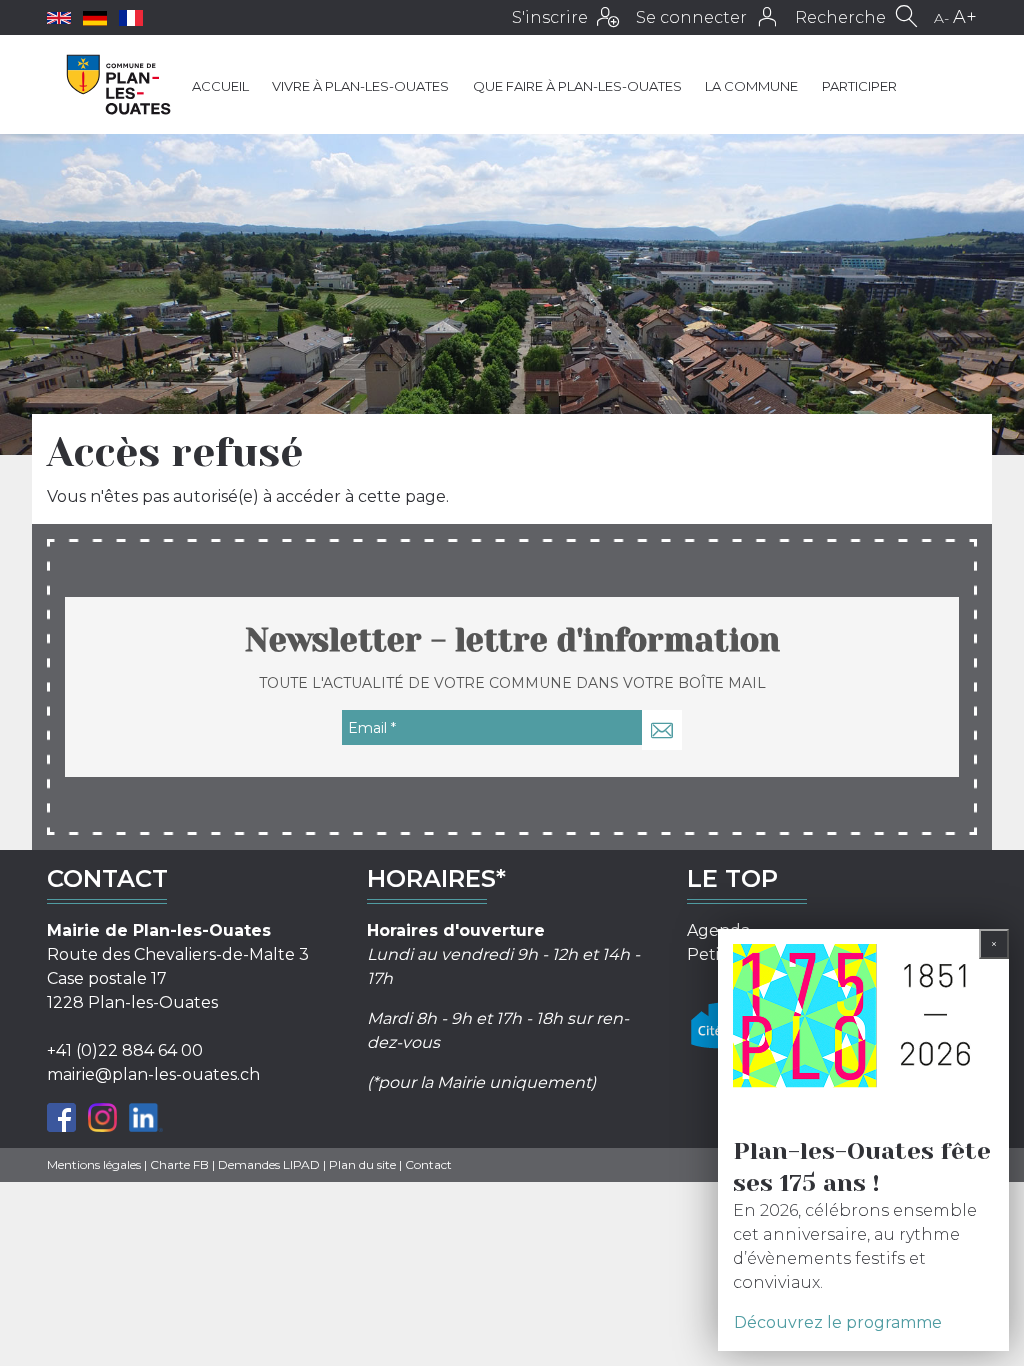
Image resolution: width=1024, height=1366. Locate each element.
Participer (859, 86)
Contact (428, 1164)
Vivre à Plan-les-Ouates (360, 86)
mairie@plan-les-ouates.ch (153, 1074)
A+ (965, 17)
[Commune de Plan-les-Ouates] (119, 84)
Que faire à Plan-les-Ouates (577, 86)
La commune (751, 86)
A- (941, 18)
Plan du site (362, 1164)
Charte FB (179, 1164)
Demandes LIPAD (269, 1164)
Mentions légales (94, 1164)
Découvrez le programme (838, 1322)
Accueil (220, 86)
